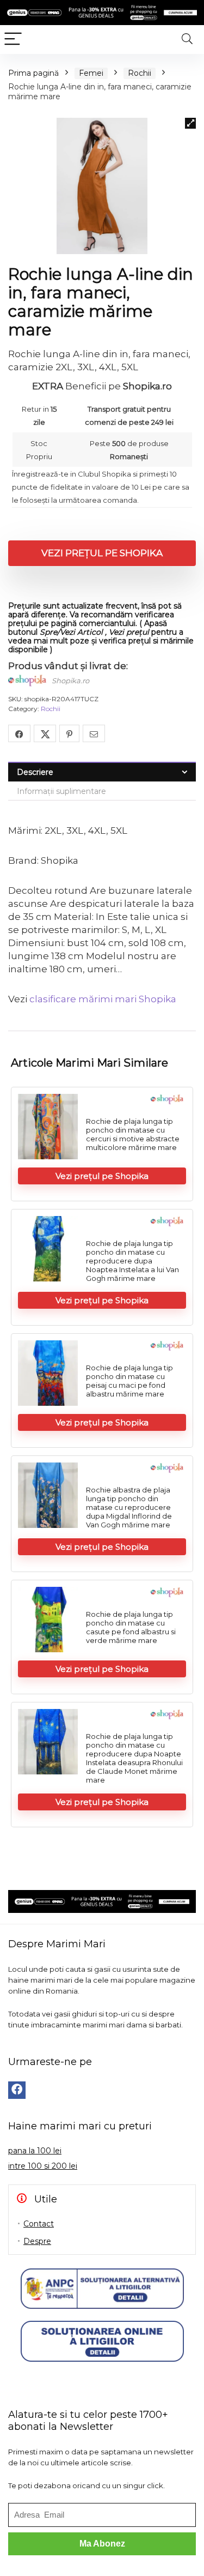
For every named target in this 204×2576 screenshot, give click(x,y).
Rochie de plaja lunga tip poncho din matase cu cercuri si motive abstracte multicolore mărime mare (133, 1134)
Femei (91, 73)
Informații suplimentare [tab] (61, 791)
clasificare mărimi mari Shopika (103, 999)
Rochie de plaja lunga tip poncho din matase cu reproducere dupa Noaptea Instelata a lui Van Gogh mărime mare (132, 1261)
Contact (39, 2224)
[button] (190, 123)
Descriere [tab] (35, 772)
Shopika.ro (70, 681)
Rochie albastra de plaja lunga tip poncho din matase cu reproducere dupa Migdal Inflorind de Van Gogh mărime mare (129, 1507)
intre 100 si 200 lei (43, 2166)
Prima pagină (33, 73)
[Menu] (13, 40)
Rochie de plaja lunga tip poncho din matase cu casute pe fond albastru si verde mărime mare (131, 1627)
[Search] (187, 40)
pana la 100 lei (35, 2151)
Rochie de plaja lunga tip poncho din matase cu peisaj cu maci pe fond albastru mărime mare (129, 1381)
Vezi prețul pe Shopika (102, 553)
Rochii (140, 73)
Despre (37, 2241)
